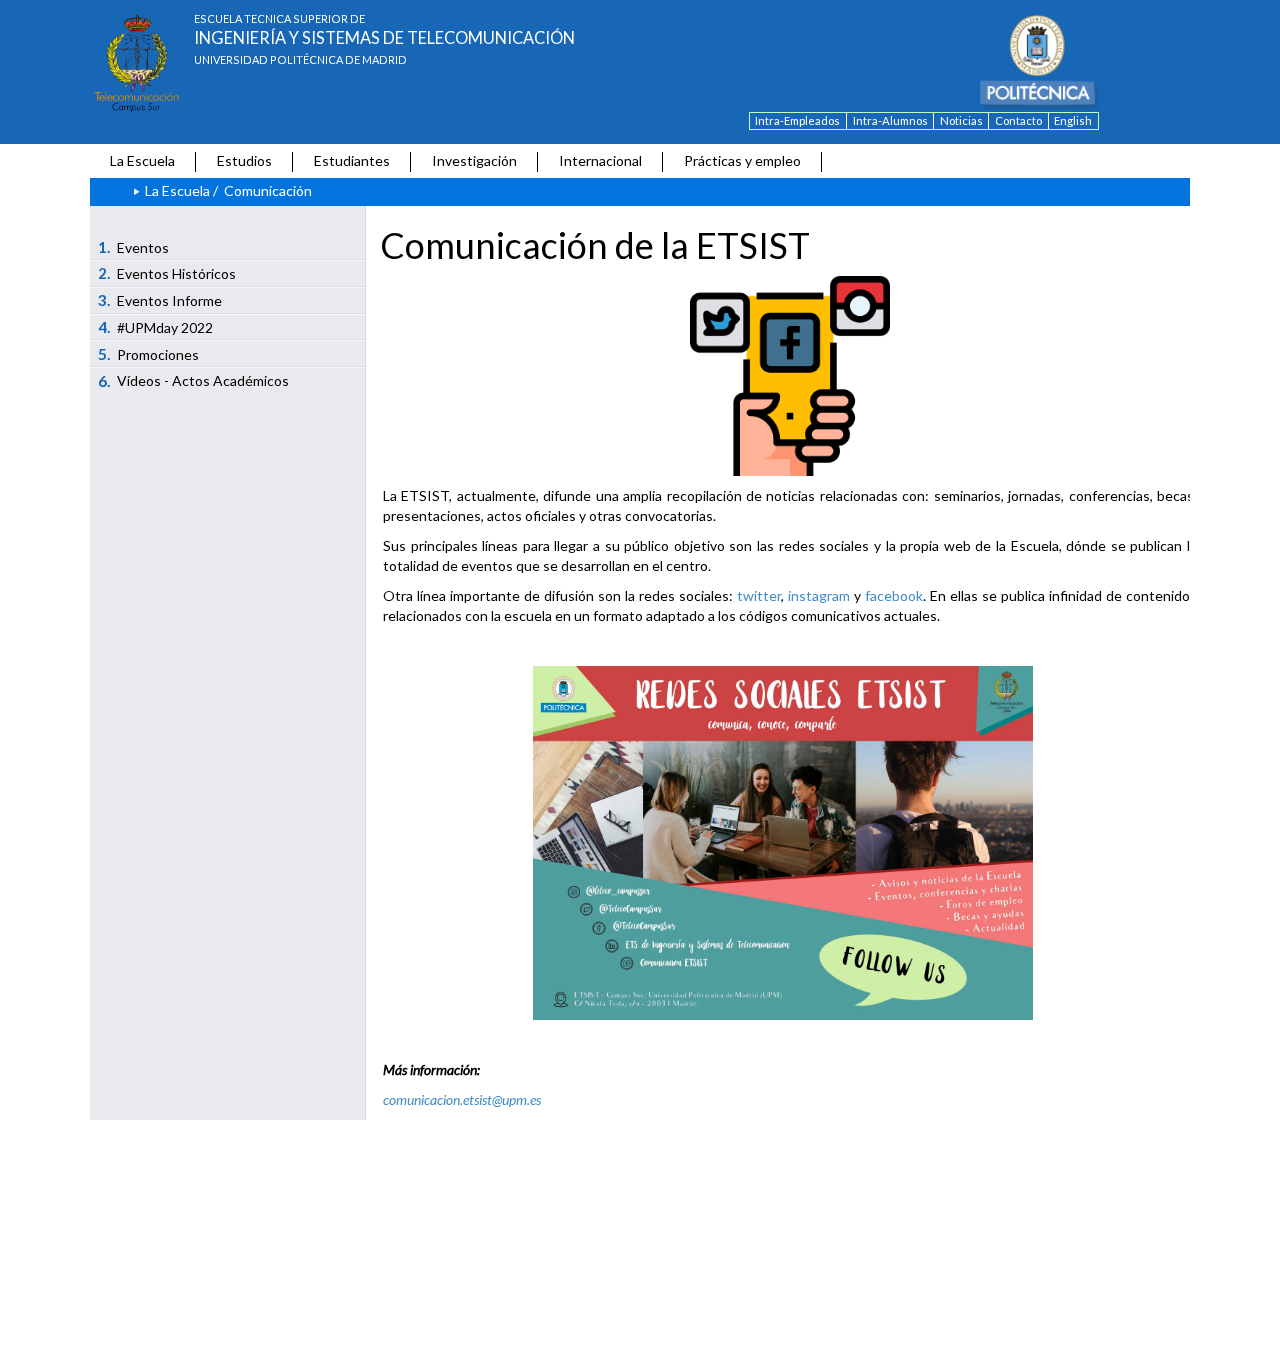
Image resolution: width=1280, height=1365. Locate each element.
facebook (894, 595)
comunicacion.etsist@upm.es (462, 1099)
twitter (759, 595)
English (1073, 120)
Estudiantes (352, 160)
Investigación (474, 160)
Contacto (1018, 120)
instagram (819, 595)
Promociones (149, 354)
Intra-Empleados (797, 120)
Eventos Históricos (167, 273)
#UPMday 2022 (156, 327)
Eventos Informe (160, 300)
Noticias (961, 120)
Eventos (134, 247)
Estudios (244, 160)
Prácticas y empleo (742, 160)
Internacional (600, 160)
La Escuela (142, 160)
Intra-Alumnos (890, 120)
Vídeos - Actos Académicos (194, 381)
